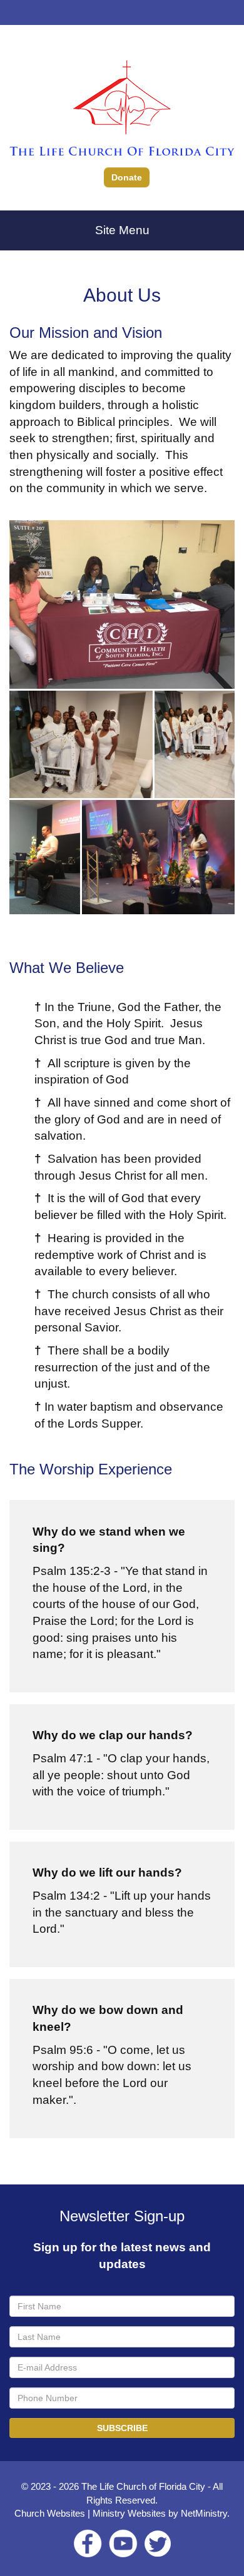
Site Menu (122, 230)
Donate (127, 177)
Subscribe (122, 2428)
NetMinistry (204, 2513)
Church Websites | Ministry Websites (91, 2513)
